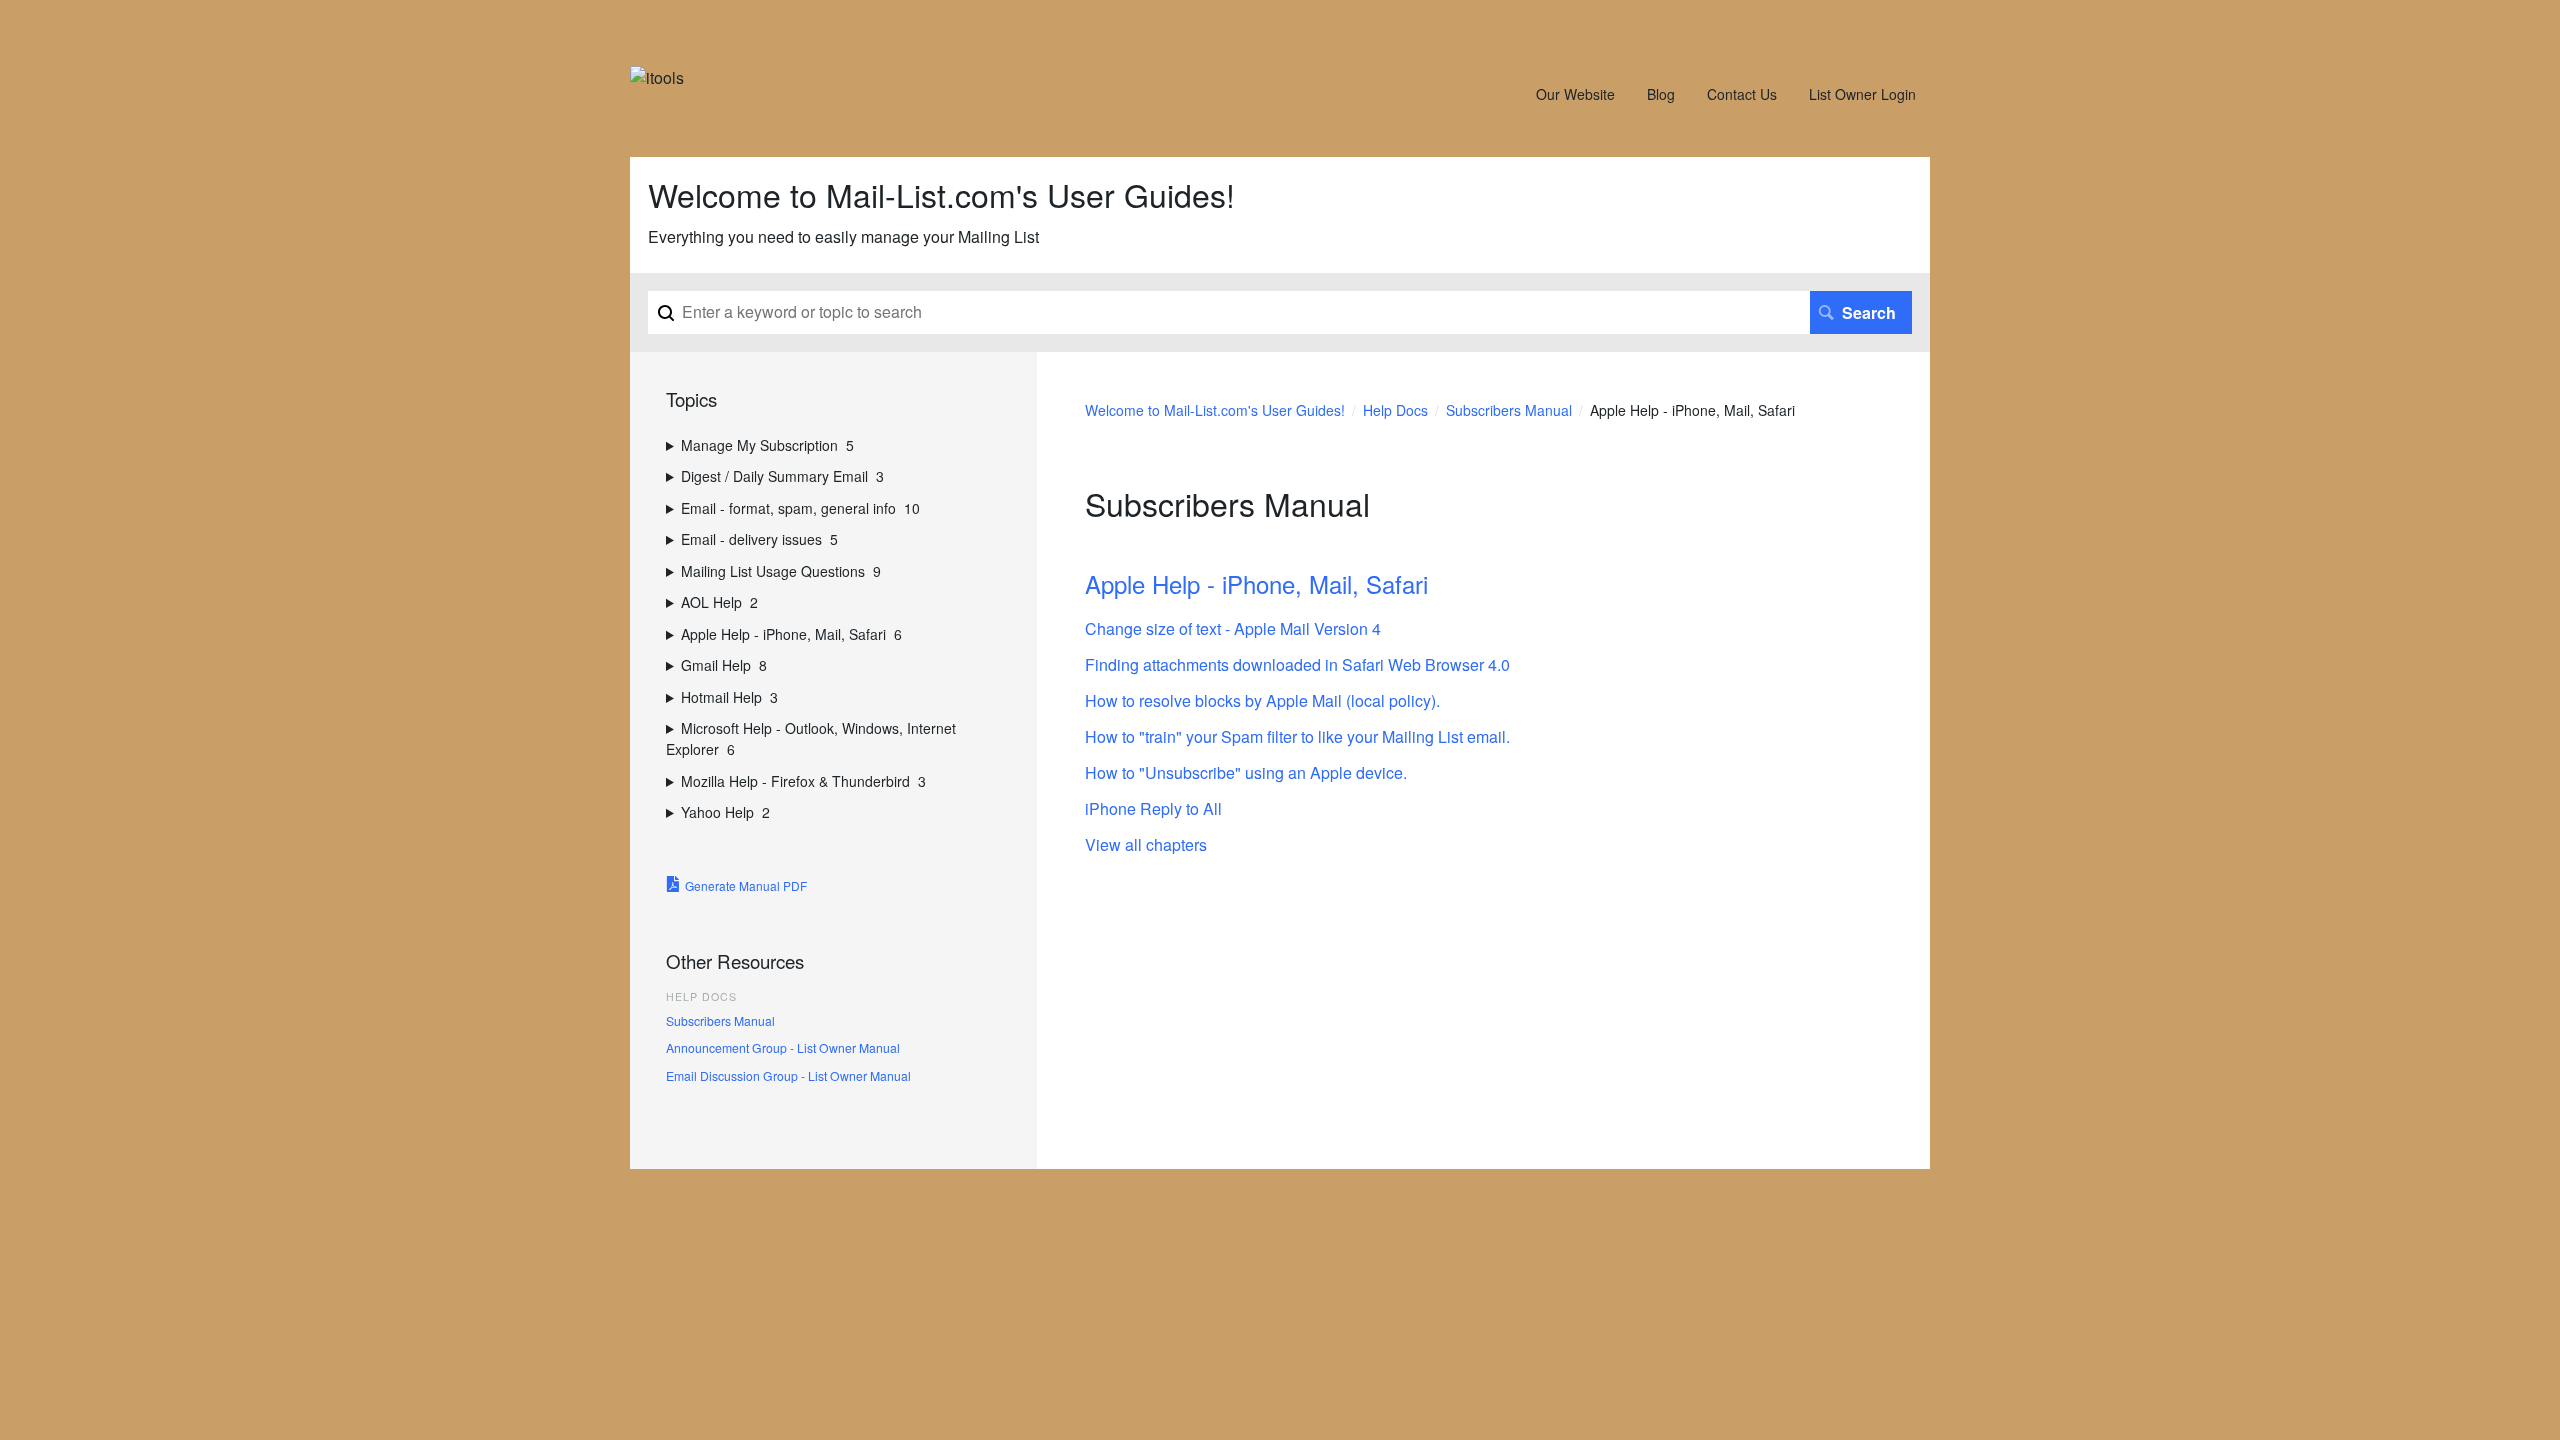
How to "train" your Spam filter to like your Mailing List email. (1297, 736)
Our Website (1575, 94)
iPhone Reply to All (1153, 808)
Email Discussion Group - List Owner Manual (788, 1075)
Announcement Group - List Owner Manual (783, 1047)
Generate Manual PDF (746, 885)
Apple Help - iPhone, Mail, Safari (1256, 583)
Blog (1661, 94)
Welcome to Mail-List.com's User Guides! (1215, 410)
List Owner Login (1862, 94)
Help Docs (1395, 410)
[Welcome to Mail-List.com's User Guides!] (657, 77)
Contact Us (1742, 94)
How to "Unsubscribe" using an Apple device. (1246, 772)
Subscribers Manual (1509, 410)
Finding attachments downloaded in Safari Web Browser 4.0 (1297, 664)
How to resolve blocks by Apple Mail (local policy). (1262, 700)
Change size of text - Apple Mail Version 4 (1233, 628)
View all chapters (1146, 844)
